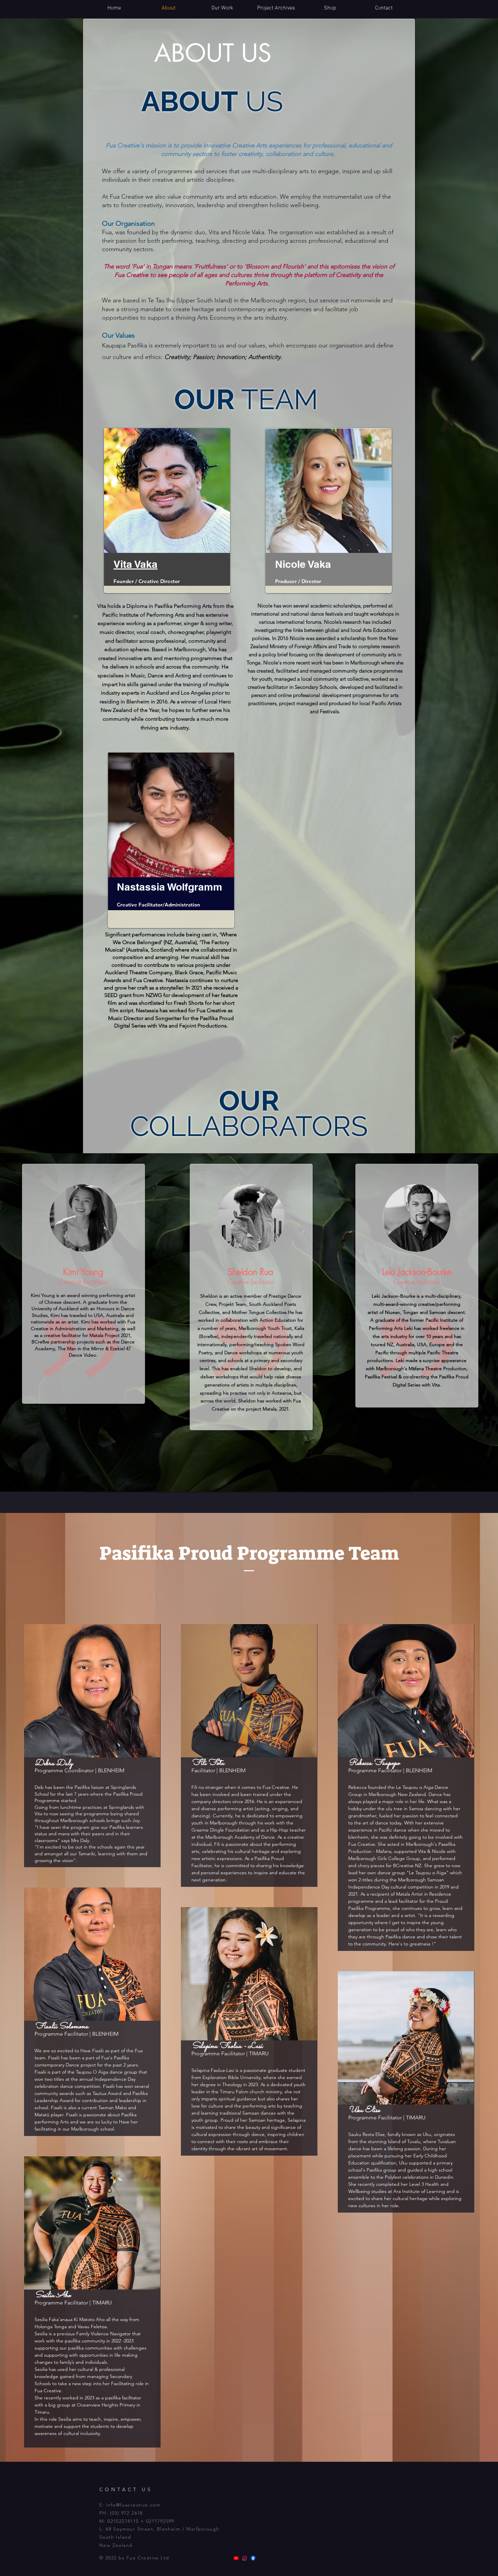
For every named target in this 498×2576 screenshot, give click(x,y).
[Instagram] (245, 2558)
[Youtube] (236, 2558)
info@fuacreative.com (133, 2505)
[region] (167, 511)
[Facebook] (253, 2558)
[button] (330, 8)
